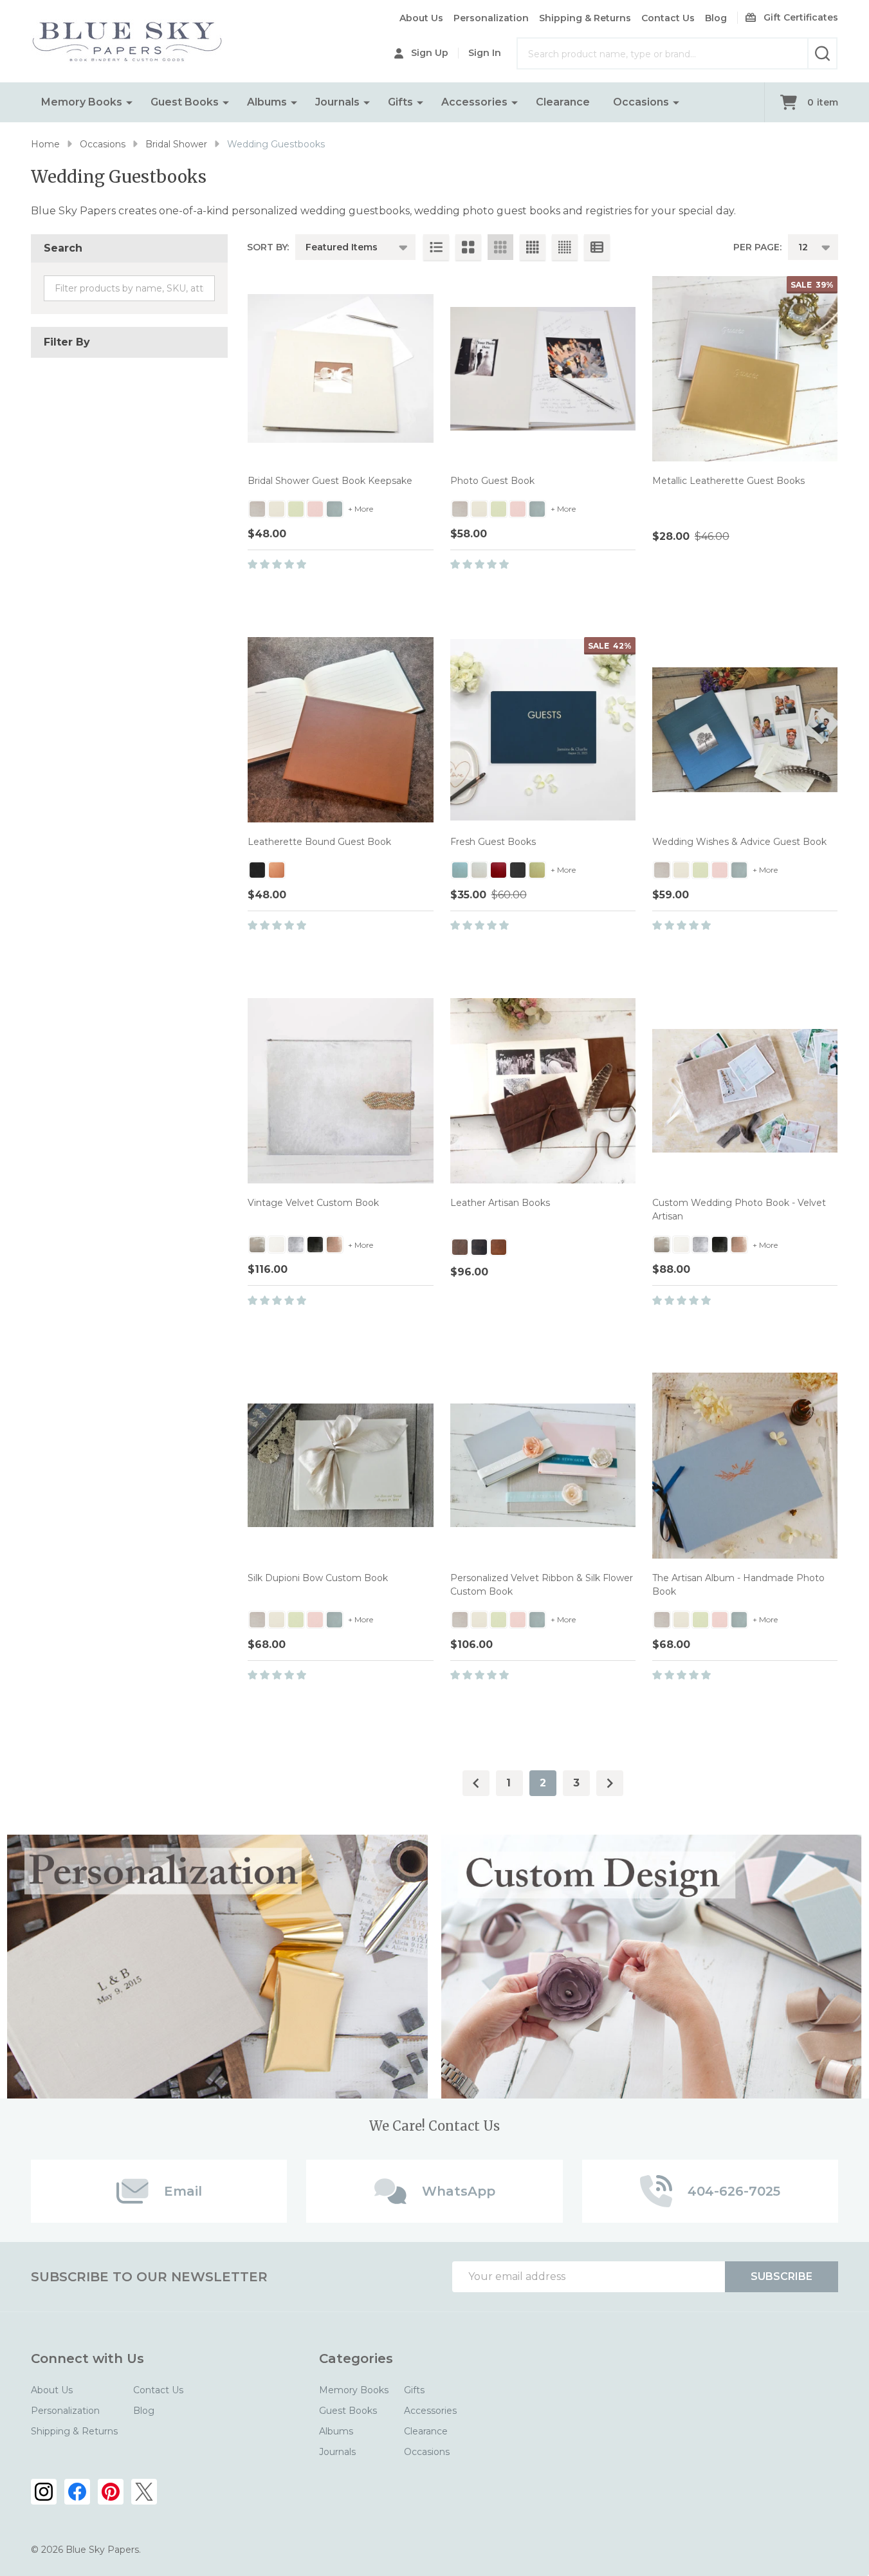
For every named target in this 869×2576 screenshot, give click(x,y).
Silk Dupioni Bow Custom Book (318, 1578)
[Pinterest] (111, 2492)
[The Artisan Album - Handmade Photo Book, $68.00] (745, 1465)
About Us (421, 18)
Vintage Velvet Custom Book (313, 1203)
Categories (356, 2358)
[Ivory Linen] (277, 509)
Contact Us (668, 18)
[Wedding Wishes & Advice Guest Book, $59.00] (745, 730)
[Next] (610, 1783)
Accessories (474, 102)
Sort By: (268, 247)
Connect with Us (87, 2358)
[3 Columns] (500, 247)
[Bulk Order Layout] (597, 247)
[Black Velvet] (315, 1245)
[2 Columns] (468, 247)
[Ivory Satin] (479, 870)
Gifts (400, 102)
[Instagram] (44, 2492)
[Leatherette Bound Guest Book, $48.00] (340, 730)
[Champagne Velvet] (257, 1245)
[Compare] (425, 592)
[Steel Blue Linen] (334, 509)
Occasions (641, 102)
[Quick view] (396, 592)
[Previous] (476, 1783)
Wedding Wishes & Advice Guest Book (739, 842)
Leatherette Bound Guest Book (319, 842)
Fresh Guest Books (493, 842)
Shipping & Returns (585, 18)
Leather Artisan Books (500, 1203)
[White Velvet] (277, 1245)
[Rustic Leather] (460, 1247)
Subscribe (782, 2276)
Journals (337, 102)
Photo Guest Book (492, 481)
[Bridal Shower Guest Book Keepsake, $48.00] (340, 369)
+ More (361, 509)
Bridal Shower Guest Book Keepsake (330, 481)
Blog (716, 18)
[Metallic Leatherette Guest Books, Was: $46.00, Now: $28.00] (745, 369)
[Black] (257, 870)
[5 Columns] (565, 247)
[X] (144, 2492)
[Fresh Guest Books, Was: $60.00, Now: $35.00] (543, 730)
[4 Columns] (533, 247)
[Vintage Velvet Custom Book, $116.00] (340, 1091)
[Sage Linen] (296, 509)
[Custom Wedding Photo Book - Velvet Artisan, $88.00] (745, 1091)
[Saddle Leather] (499, 1247)
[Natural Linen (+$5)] (257, 509)
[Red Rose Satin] (499, 870)
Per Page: (757, 247)
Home (45, 144)
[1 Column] (436, 247)
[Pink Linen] (315, 509)
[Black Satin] (518, 870)
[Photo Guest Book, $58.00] (543, 369)
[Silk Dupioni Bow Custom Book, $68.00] (340, 1465)
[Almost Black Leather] (479, 1247)
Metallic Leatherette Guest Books (728, 481)
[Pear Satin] (537, 870)
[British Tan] (277, 870)
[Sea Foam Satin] (460, 870)
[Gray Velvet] (296, 1245)
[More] (129, 102)
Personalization (491, 18)
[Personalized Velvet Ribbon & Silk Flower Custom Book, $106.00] (543, 1465)
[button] (218, 1967)
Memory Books (82, 102)
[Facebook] (77, 2492)
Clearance (563, 102)
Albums (267, 102)
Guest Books (185, 102)
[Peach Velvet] (334, 1245)
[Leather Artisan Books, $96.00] (543, 1091)
